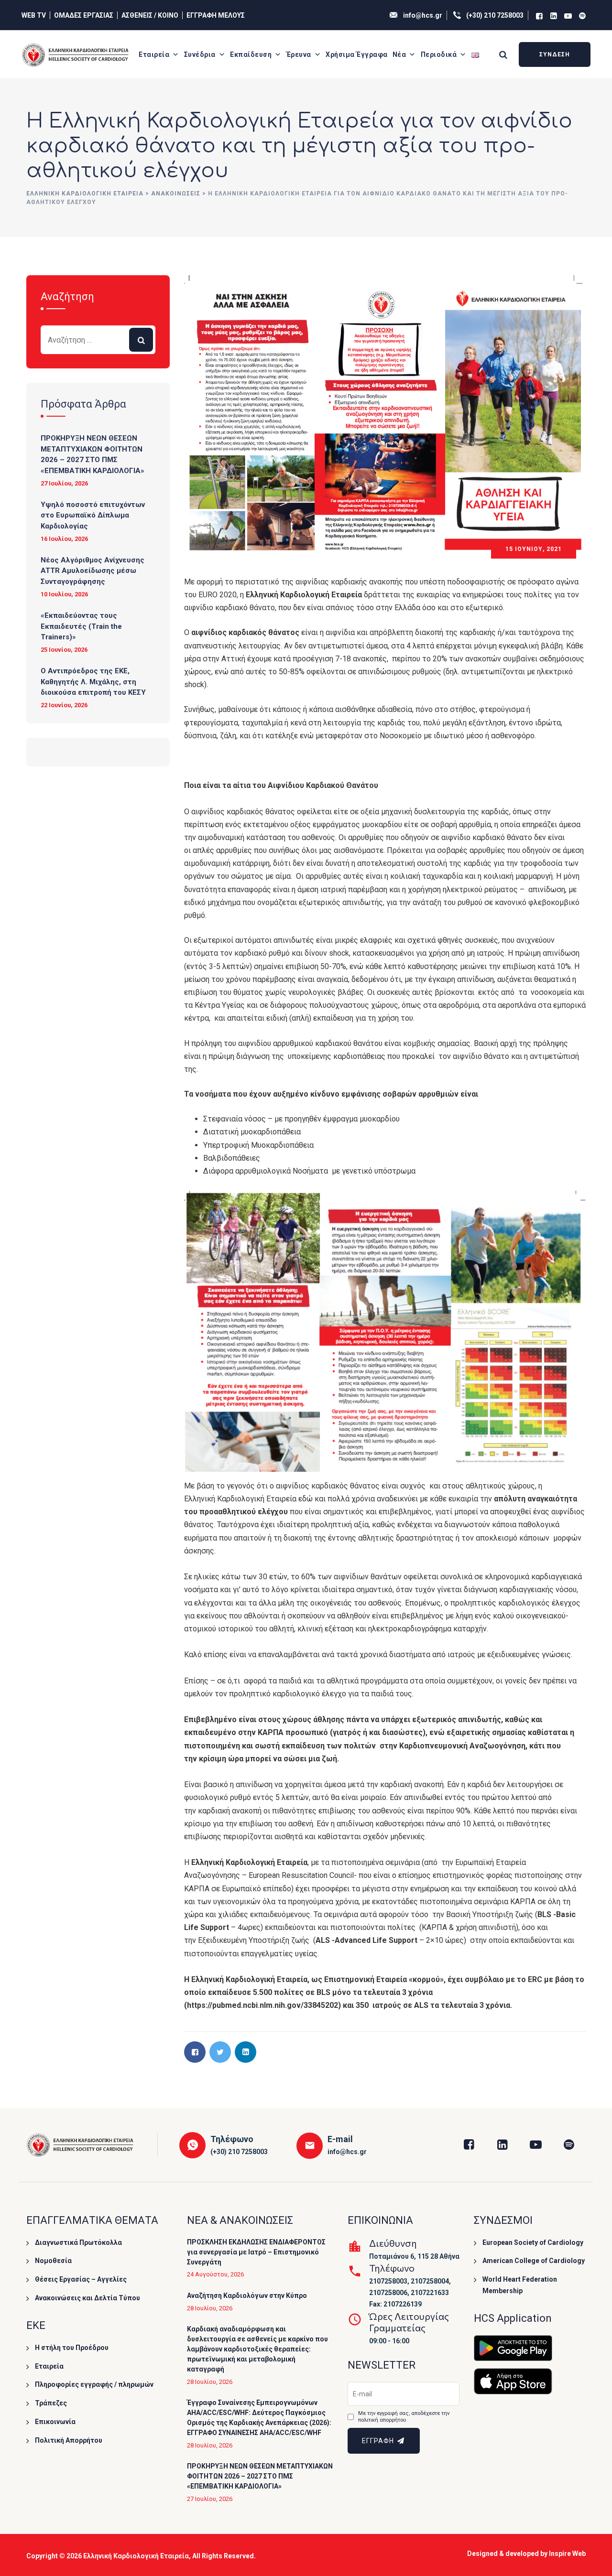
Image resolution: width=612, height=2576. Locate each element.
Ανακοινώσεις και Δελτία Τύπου (87, 2298)
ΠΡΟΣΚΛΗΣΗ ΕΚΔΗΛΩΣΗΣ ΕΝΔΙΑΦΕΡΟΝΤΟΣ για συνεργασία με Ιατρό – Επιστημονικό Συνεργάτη (256, 2252)
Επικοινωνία (55, 2422)
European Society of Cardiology (533, 2242)
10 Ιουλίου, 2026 (64, 594)
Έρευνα (299, 54)
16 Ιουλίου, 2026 (64, 539)
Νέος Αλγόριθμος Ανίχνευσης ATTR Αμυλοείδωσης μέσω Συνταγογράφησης (93, 571)
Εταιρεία (154, 54)
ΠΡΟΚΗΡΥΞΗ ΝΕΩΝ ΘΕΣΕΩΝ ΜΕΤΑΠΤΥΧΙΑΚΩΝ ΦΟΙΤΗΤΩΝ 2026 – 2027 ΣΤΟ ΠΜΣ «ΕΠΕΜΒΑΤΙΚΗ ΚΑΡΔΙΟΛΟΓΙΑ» (93, 454)
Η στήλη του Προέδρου (72, 2348)
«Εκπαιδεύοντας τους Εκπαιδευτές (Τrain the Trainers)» (81, 626)
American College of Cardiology (534, 2261)
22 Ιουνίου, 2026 (64, 705)
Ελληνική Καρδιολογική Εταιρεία (136, 2556)
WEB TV (34, 15)
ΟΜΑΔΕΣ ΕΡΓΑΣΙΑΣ (84, 15)
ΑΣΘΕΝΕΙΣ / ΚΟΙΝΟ (150, 15)
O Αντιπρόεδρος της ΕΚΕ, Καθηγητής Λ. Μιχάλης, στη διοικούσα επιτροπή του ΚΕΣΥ (93, 682)
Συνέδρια (200, 54)
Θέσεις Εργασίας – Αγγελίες (81, 2279)
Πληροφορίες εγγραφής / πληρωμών (94, 2384)
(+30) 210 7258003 (495, 15)
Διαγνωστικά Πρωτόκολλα (78, 2242)
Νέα (399, 54)
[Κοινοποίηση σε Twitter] (220, 2052)
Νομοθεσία (53, 2261)
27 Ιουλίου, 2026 (64, 483)
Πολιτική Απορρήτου (69, 2440)
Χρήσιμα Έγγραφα (357, 54)
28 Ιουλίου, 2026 (210, 2308)
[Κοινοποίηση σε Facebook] (195, 2052)
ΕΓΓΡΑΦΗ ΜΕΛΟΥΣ (216, 15)
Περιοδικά (439, 54)
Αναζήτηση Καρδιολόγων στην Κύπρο (247, 2296)
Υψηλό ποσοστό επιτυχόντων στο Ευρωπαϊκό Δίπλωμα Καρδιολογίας (93, 515)
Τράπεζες (51, 2403)
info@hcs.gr (423, 15)
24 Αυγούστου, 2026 (215, 2274)
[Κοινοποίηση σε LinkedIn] (246, 2052)
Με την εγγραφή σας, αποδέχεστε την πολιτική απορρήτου (404, 2417)
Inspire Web (567, 2554)
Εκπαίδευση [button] (251, 54)
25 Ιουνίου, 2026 (64, 650)
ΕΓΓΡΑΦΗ (379, 2441)
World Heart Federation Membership (520, 2285)
